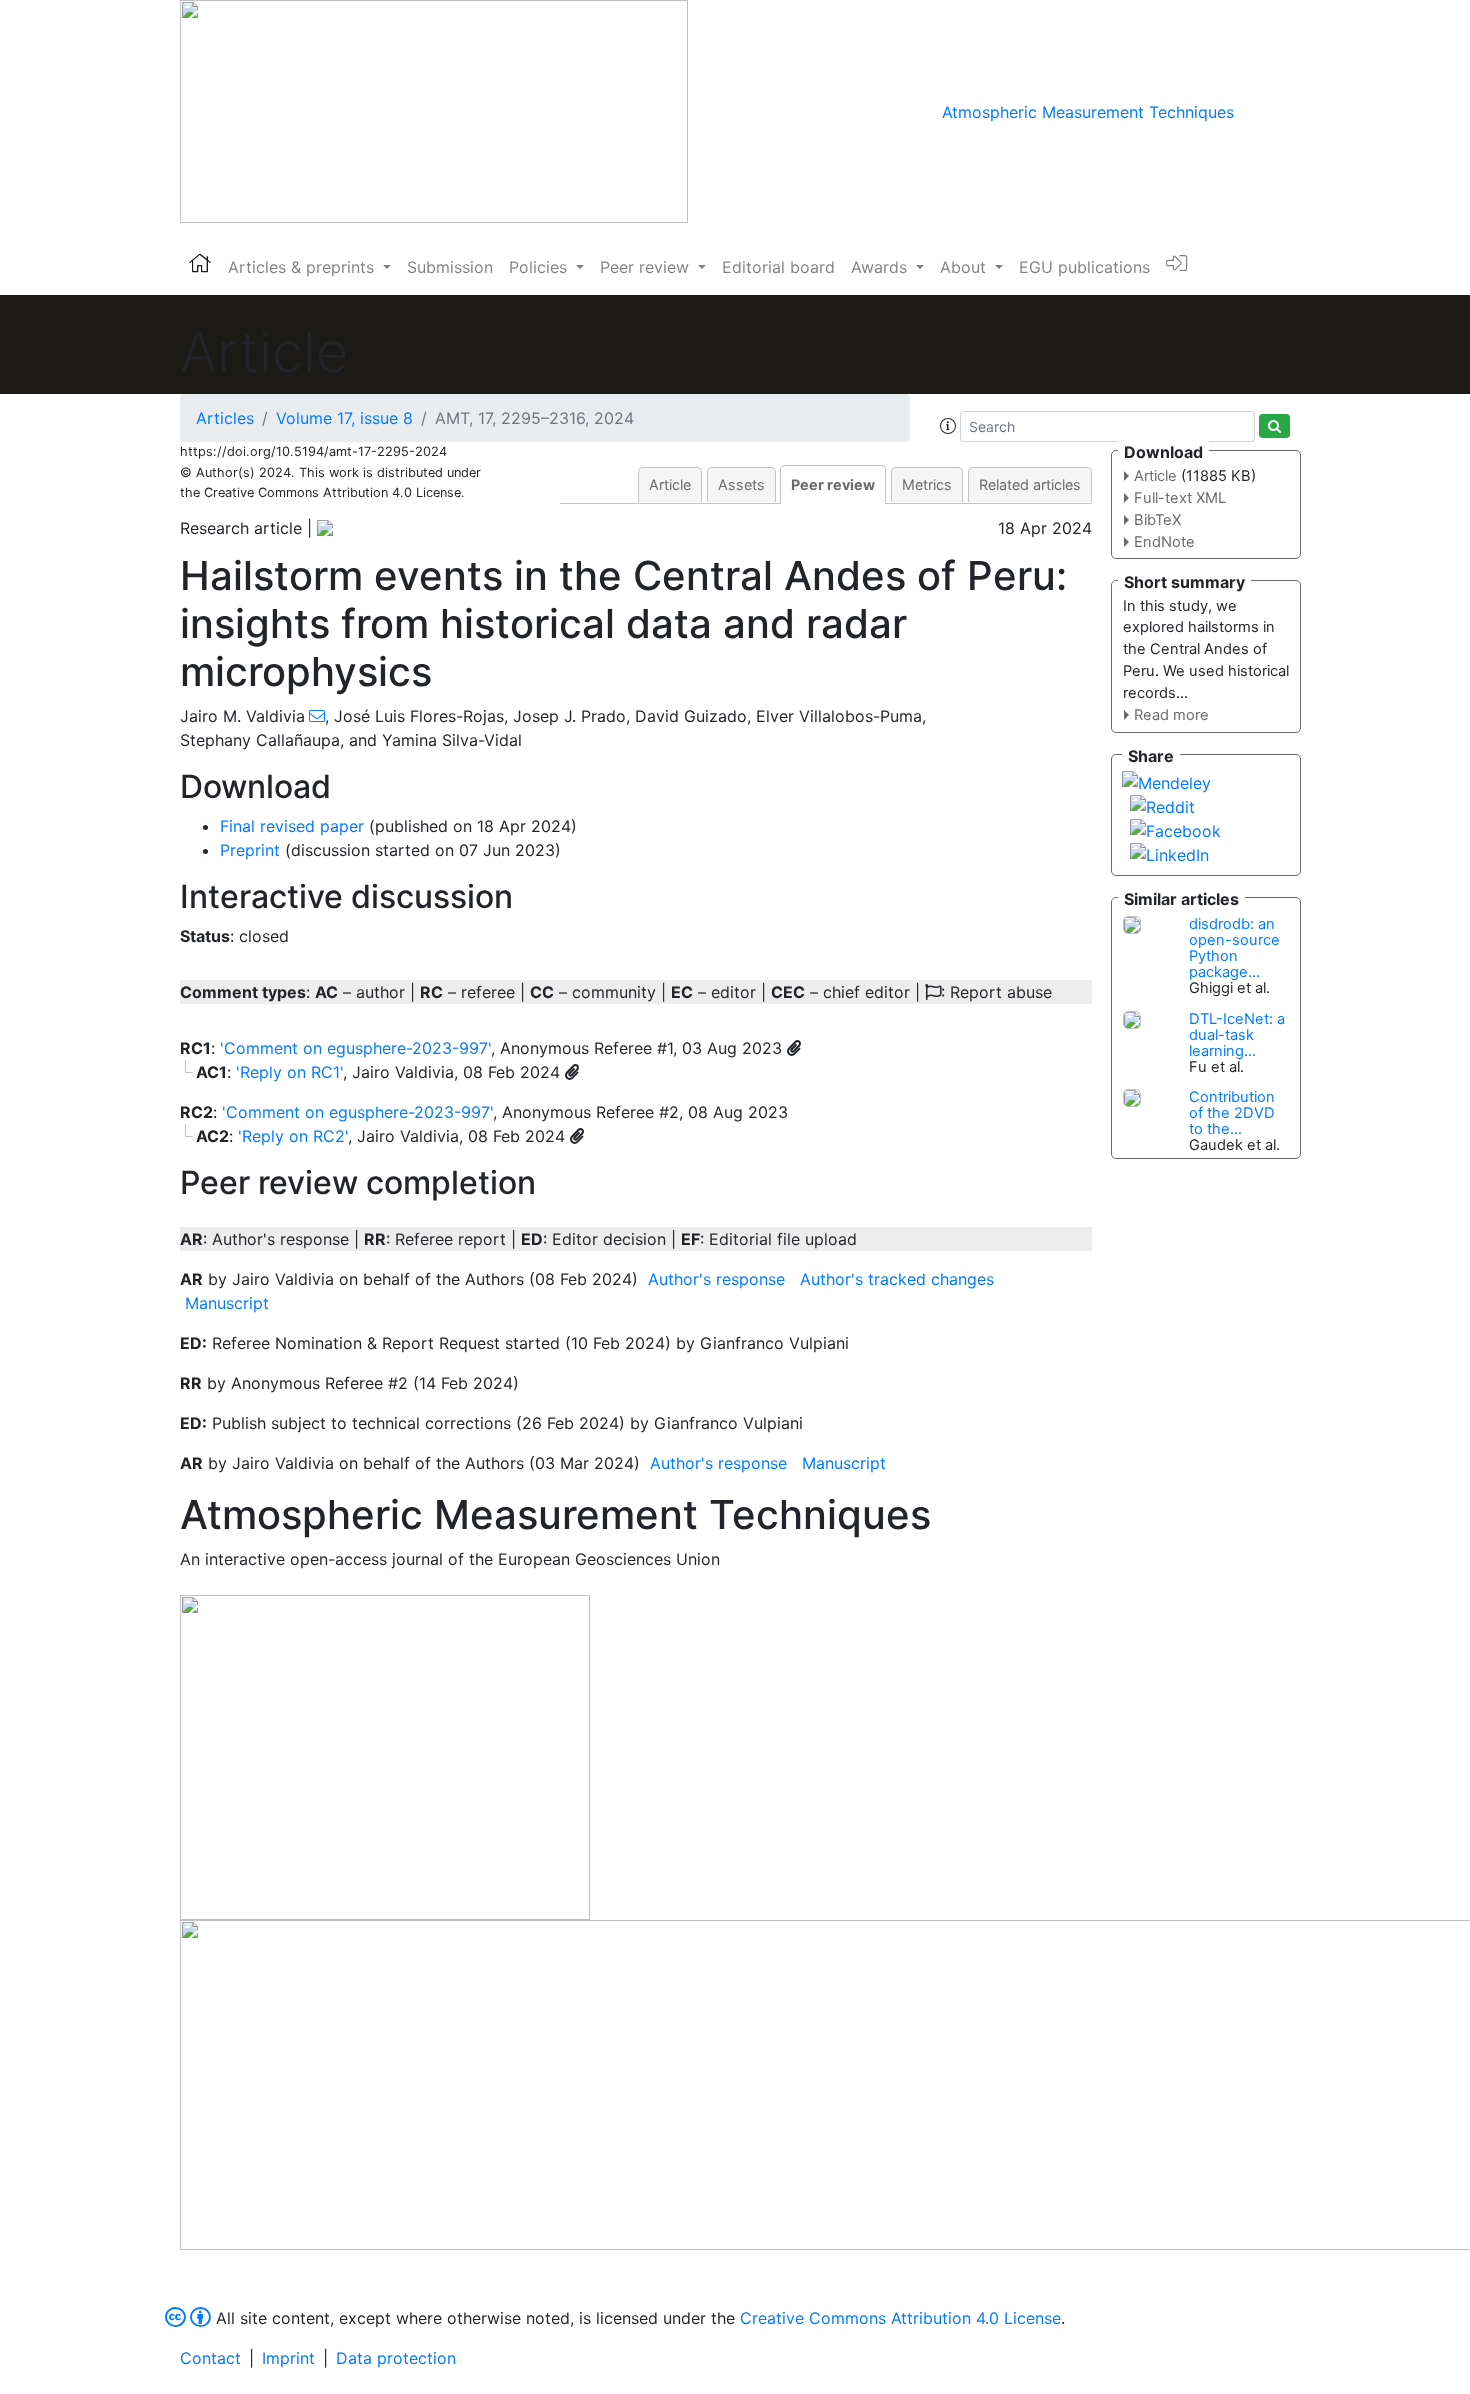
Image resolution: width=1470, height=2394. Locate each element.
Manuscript (227, 1303)
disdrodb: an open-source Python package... (1234, 948)
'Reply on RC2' (293, 1136)
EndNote (1164, 542)
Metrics (927, 484)
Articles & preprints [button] (303, 267)
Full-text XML (1180, 498)
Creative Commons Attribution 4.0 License (900, 2318)
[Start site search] (1274, 426)
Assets (741, 484)
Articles (225, 418)
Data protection (396, 2358)
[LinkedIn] (1169, 853)
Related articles (1030, 484)
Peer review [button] (647, 267)
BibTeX (1157, 520)
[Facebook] (1175, 829)
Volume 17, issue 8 (344, 418)
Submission (450, 267)
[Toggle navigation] (1262, 112)
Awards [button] (881, 267)
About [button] (965, 267)
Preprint (250, 850)
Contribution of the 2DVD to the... (1232, 1113)
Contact (210, 2358)
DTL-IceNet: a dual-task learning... (1237, 1035)
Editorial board (778, 267)
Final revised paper (292, 826)
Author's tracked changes (897, 1279)
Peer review (833, 484)
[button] (948, 426)
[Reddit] (1162, 805)
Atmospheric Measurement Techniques (1088, 112)
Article (670, 484)
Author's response (716, 1279)
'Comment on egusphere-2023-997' (355, 1048)
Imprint (288, 2358)
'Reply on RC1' (289, 1072)
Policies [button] (540, 267)
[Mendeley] (1166, 781)
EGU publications (1084, 267)
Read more (1171, 715)
